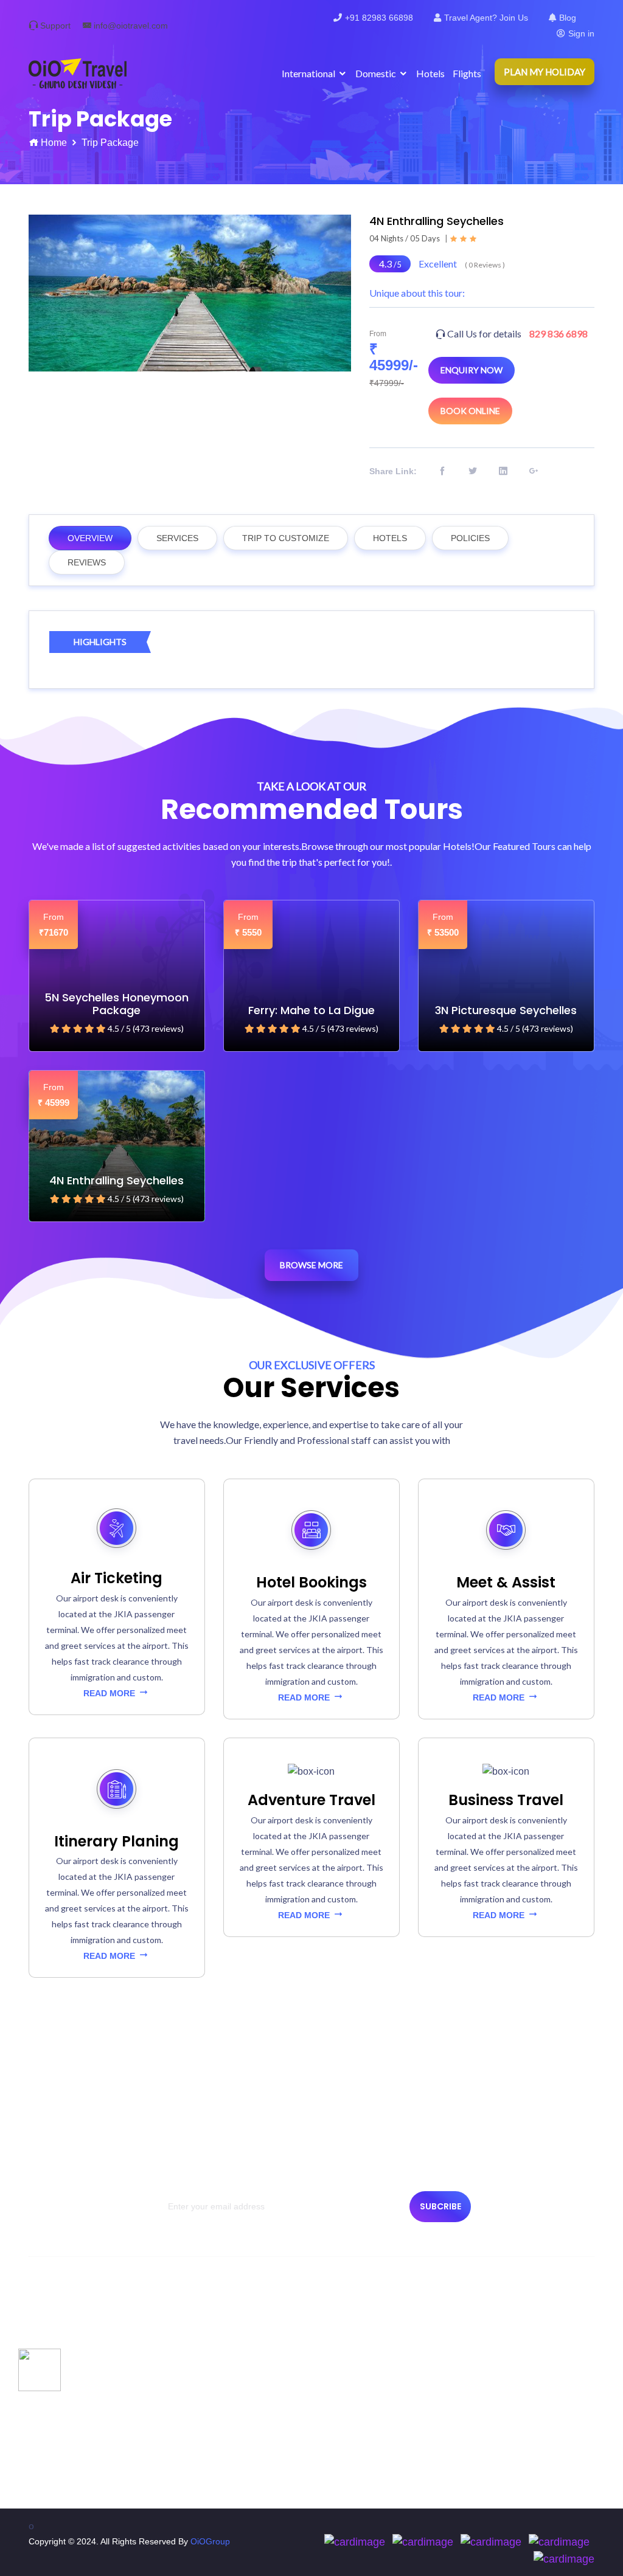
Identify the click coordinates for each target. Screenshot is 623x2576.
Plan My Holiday (545, 72)
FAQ (189, 2437)
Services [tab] (177, 538)
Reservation (58, 2459)
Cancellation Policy (71, 2437)
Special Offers (354, 2328)
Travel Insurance (213, 2372)
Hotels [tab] (390, 538)
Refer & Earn (206, 2459)
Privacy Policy (61, 2394)
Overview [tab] (90, 538)
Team (45, 2372)
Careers (196, 2350)
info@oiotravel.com (131, 26)
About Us (52, 2328)
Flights (467, 73)
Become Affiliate (211, 2415)
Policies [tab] (470, 538)
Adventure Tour (356, 2394)
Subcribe (440, 2206)
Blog (568, 18)
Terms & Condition (70, 2415)
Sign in (581, 33)
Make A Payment (213, 2328)
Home (54, 143)
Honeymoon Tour (360, 2437)
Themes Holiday (358, 2372)
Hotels (430, 73)
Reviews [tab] (87, 562)
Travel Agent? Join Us (486, 18)
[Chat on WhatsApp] (40, 2368)
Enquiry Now (472, 370)
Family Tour (349, 2415)
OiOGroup (210, 2541)
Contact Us (56, 2350)
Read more (110, 1693)
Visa (189, 2394)
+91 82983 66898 (379, 18)
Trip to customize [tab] (286, 538)
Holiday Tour (351, 2350)
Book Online (470, 411)
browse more (311, 1265)
